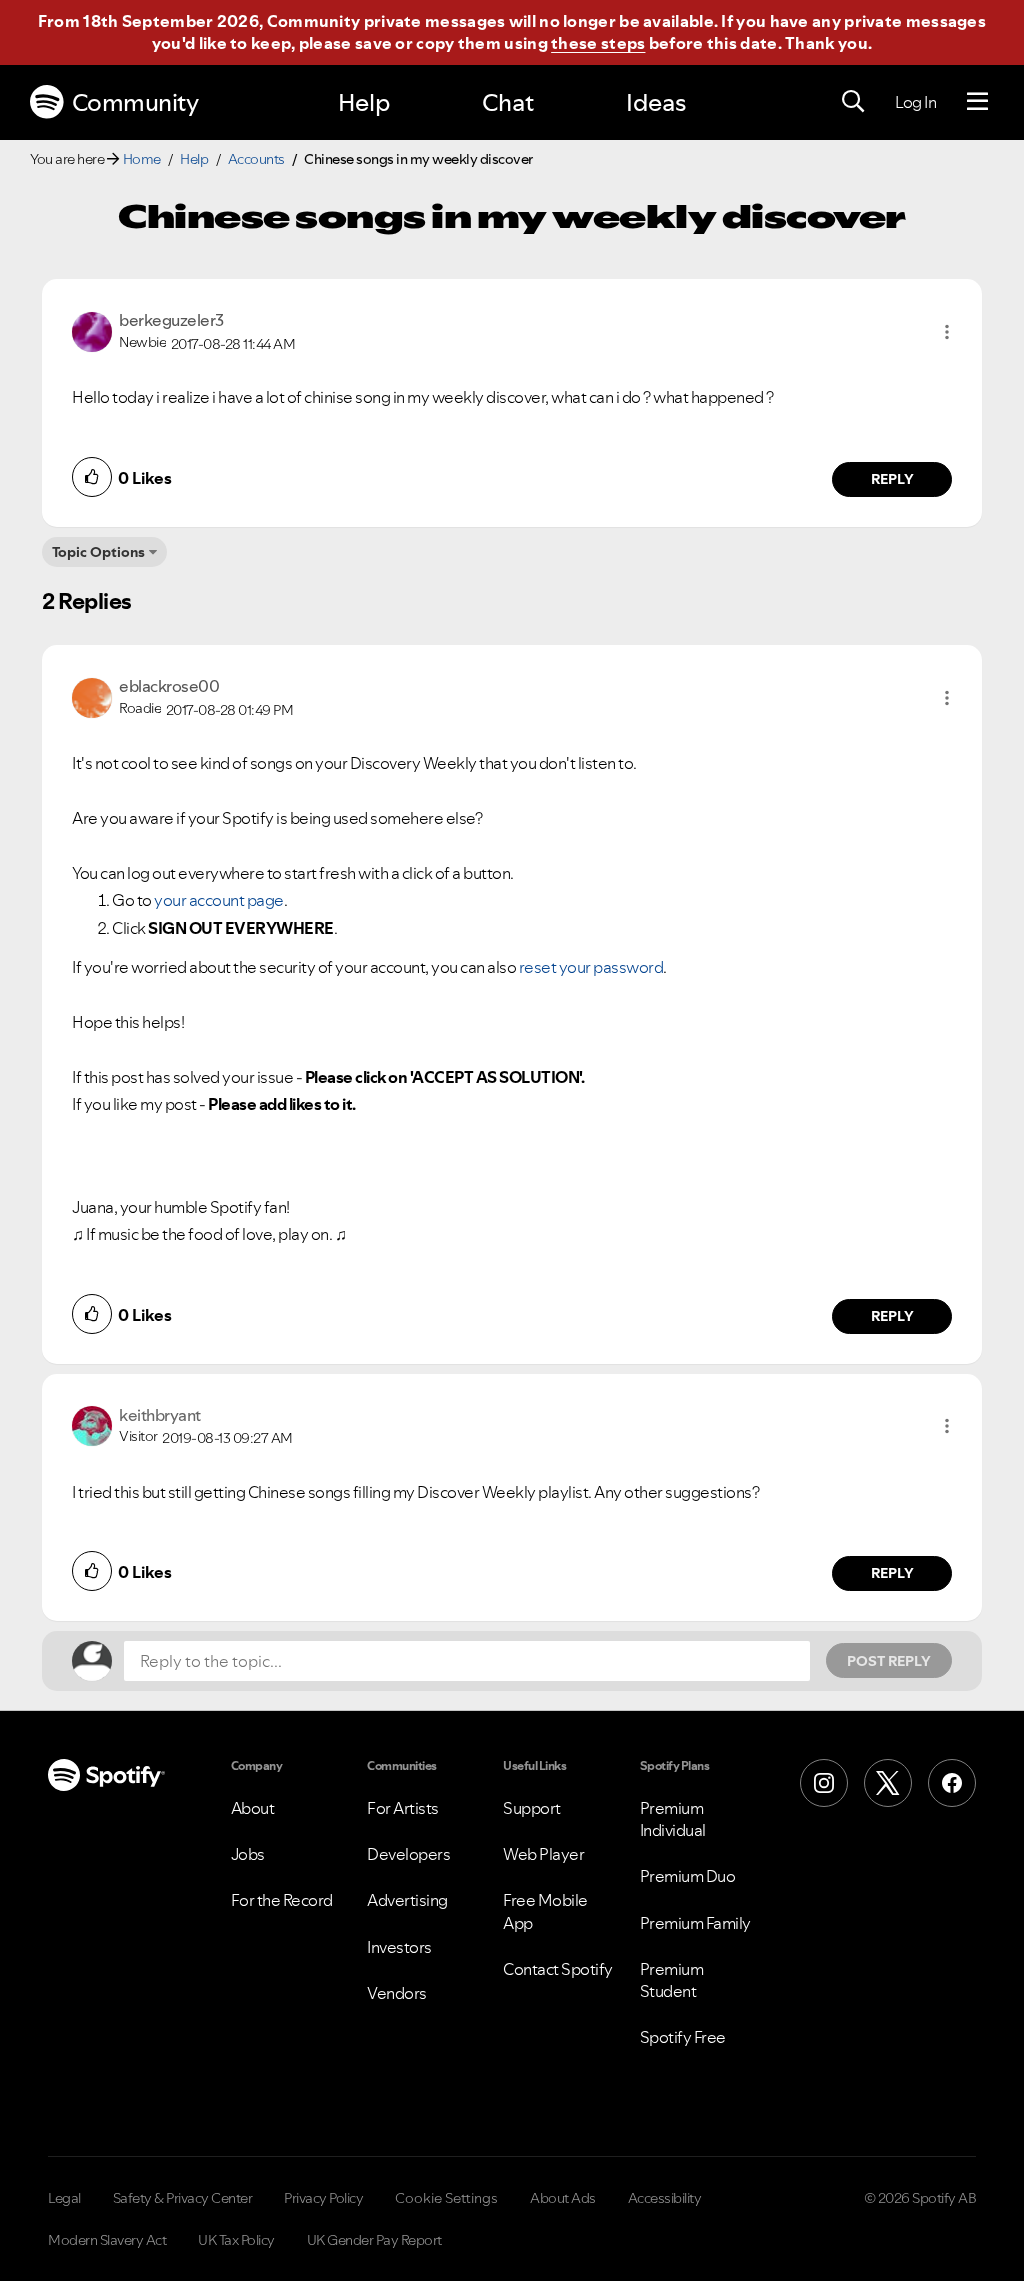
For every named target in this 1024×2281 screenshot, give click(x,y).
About (253, 1808)
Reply (892, 479)
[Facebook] (952, 1783)
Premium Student (672, 1980)
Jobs (248, 1854)
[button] (947, 332)
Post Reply (889, 1661)
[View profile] (92, 330)
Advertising (407, 1900)
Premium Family (695, 1923)
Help (364, 102)
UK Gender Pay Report (374, 2240)
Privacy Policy (323, 2198)
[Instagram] (824, 1783)
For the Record (282, 1900)
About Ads (563, 2198)
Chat (508, 102)
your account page (219, 900)
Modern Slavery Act (107, 2240)
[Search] (853, 102)
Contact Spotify (558, 1969)
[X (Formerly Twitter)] (888, 1783)
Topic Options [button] (98, 552)
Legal (64, 2198)
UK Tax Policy (236, 2240)
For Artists (403, 1808)
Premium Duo (688, 1876)
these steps (598, 43)
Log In (915, 102)
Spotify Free (683, 2037)
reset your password (591, 967)
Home (142, 159)
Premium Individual (673, 1819)
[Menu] (977, 102)
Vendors (397, 1993)
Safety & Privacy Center (183, 2198)
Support (532, 1808)
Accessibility (665, 2198)
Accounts (256, 159)
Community (135, 102)
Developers (408, 1854)
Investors (399, 1947)
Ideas (656, 102)
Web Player (543, 1854)
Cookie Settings (446, 2198)
